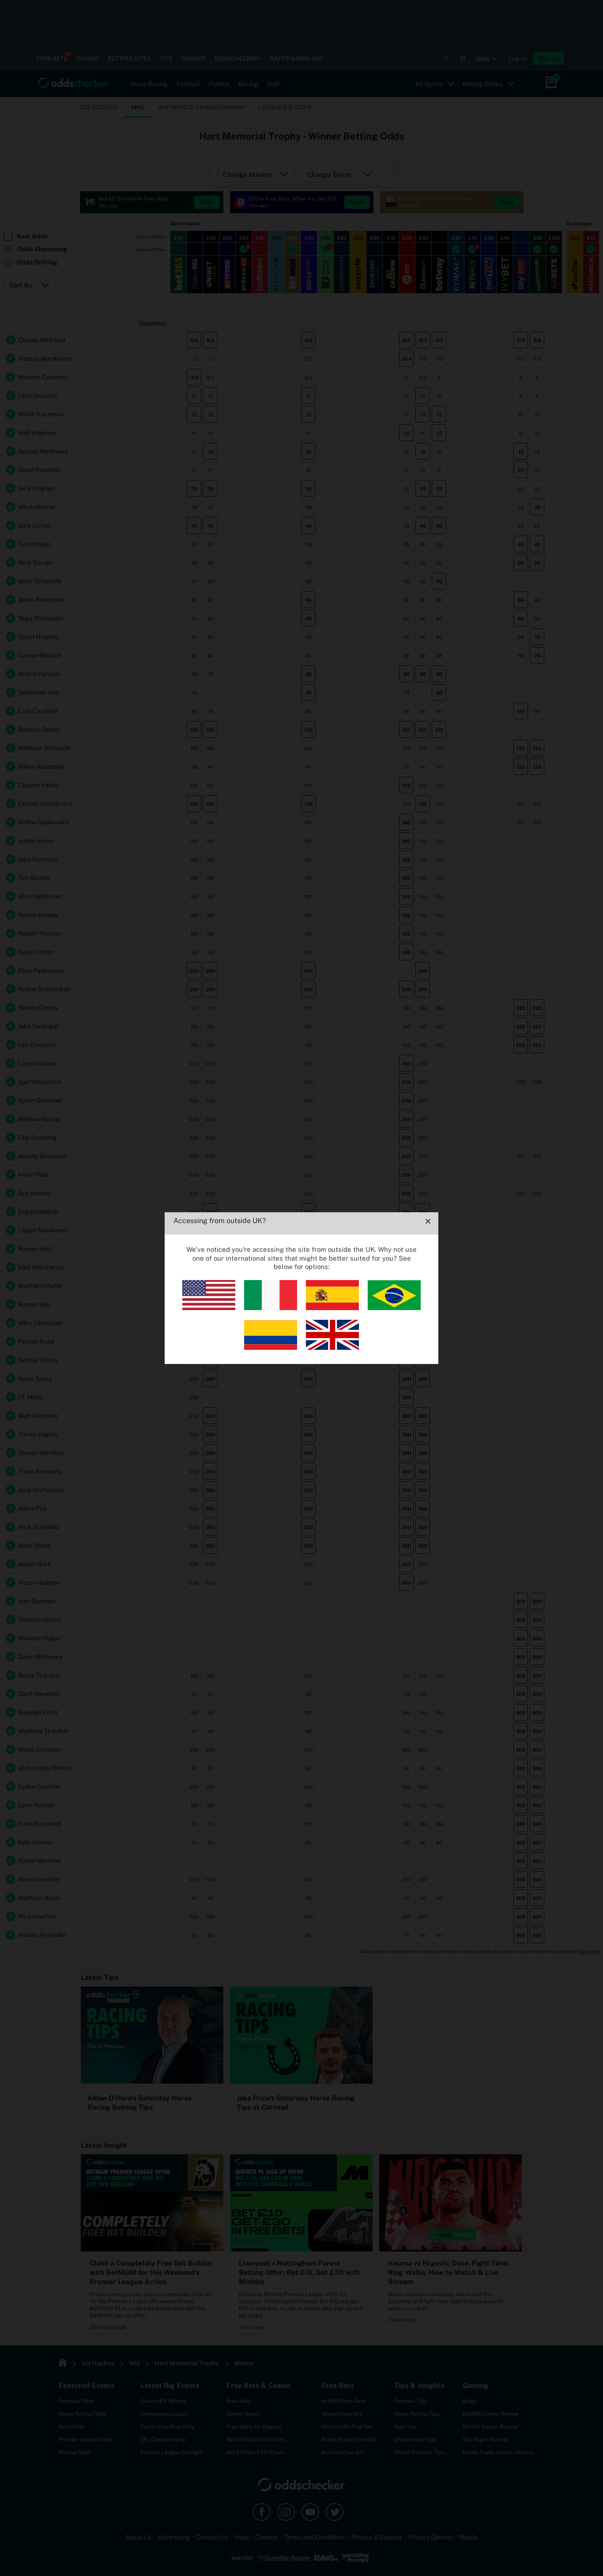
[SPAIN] (332, 1308)
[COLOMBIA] (271, 1347)
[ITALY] (271, 1308)
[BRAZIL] (394, 1308)
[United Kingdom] (332, 1347)
